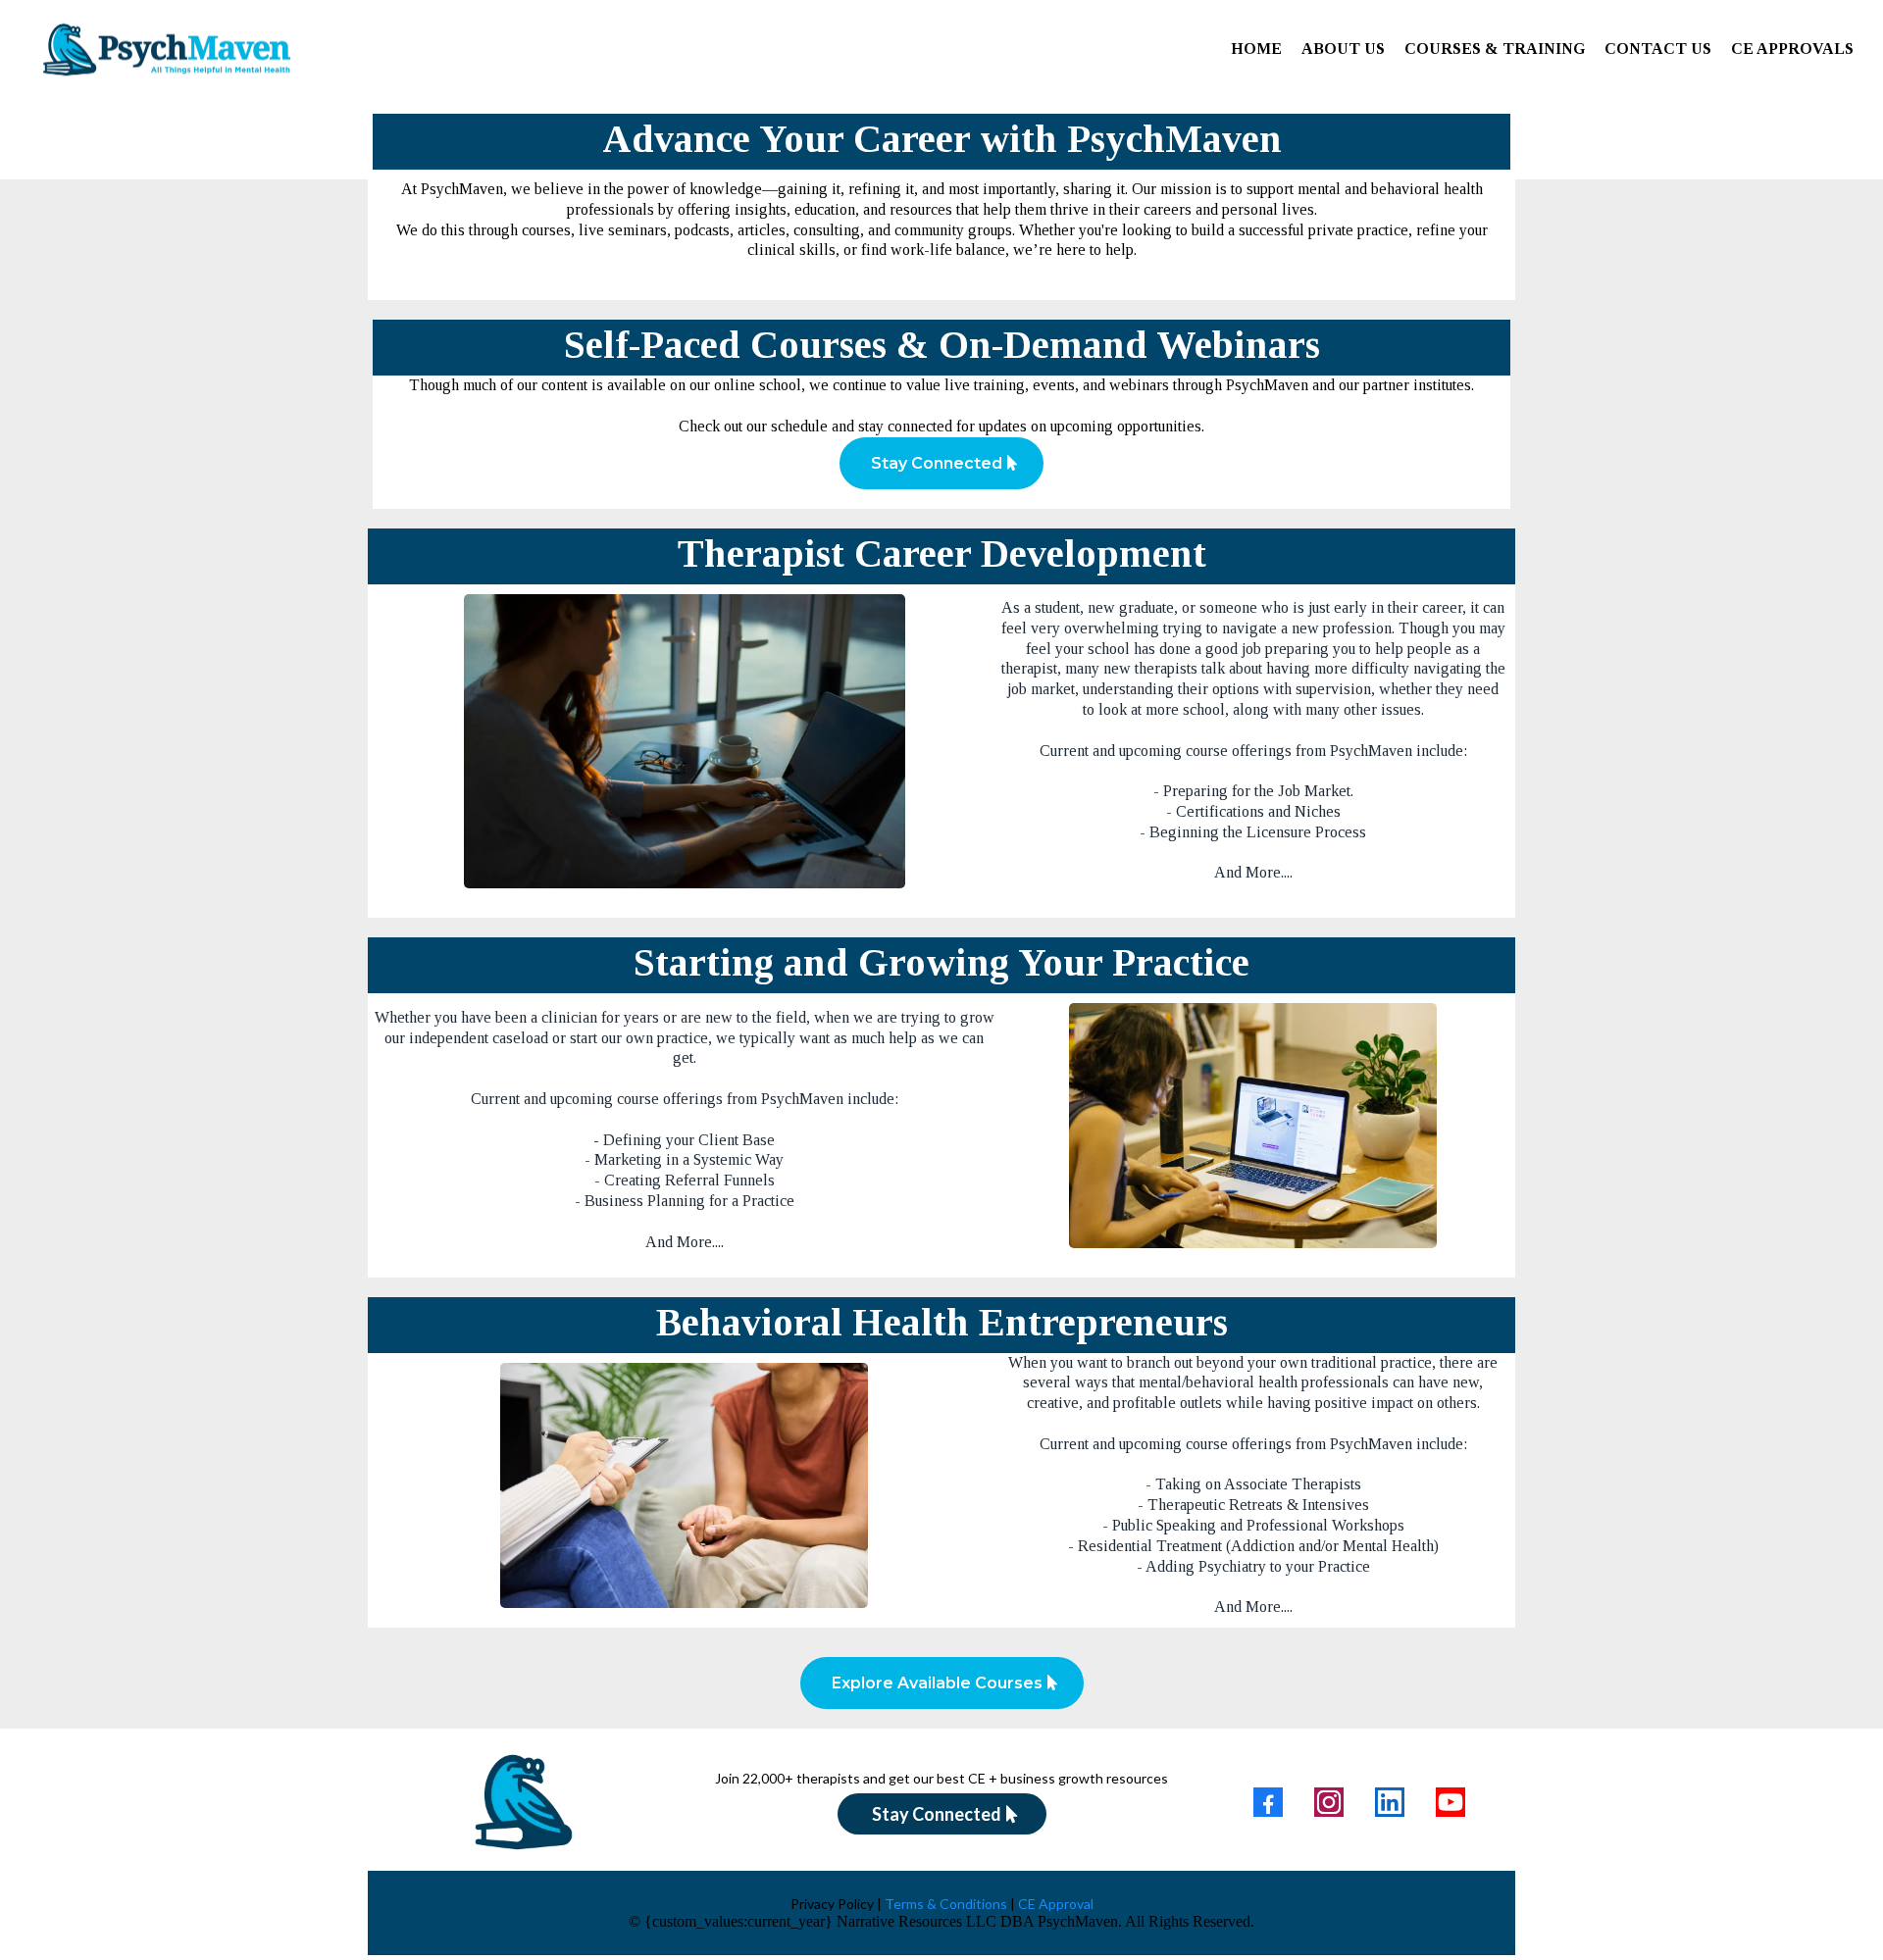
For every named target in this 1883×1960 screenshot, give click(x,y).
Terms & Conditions (946, 1904)
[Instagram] (1329, 1802)
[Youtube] (1450, 1802)
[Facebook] (1268, 1802)
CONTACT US (1658, 49)
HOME (1256, 49)
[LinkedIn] (1390, 1802)
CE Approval (1054, 1904)
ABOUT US (1343, 49)
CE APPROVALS (1792, 49)
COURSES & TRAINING (1495, 49)
